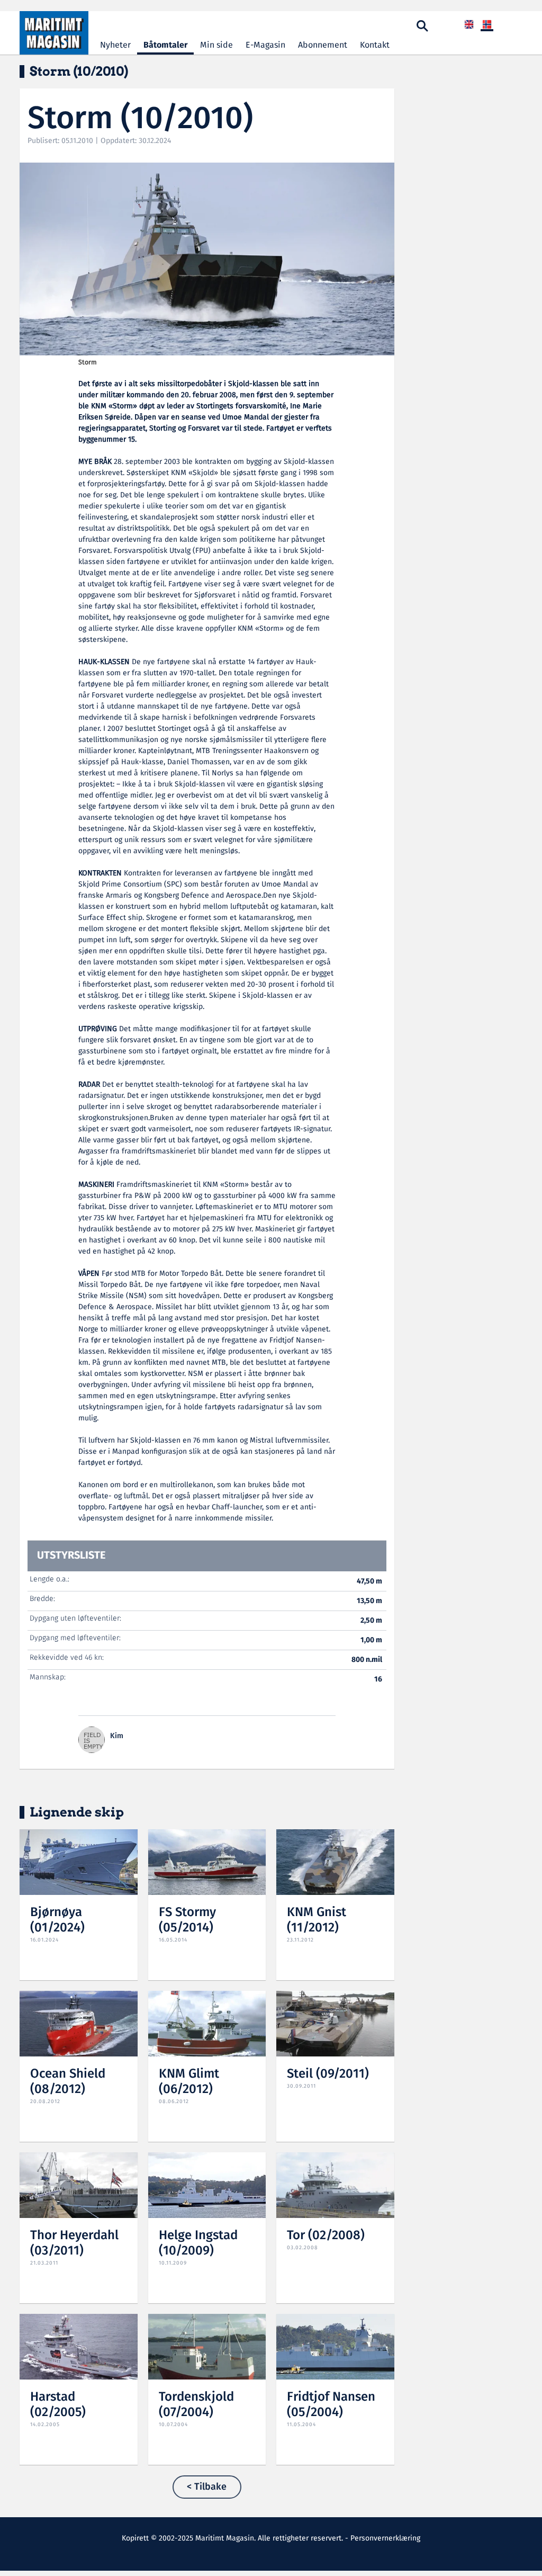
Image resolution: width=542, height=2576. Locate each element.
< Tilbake (207, 2487)
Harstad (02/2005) (58, 2405)
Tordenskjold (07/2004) (196, 2405)
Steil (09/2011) (328, 2074)
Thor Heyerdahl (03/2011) (74, 2243)
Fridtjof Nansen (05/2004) (331, 2405)
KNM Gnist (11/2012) (317, 1920)
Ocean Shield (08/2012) (68, 2082)
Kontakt (375, 45)
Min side (216, 45)
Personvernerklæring (385, 2538)
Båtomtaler (165, 45)
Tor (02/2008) (326, 2236)
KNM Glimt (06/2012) (189, 2082)
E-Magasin (265, 45)
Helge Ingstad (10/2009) (198, 2243)
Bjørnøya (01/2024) (57, 1920)
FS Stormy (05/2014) (187, 1920)
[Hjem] (54, 33)
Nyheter (115, 45)
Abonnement (323, 45)
